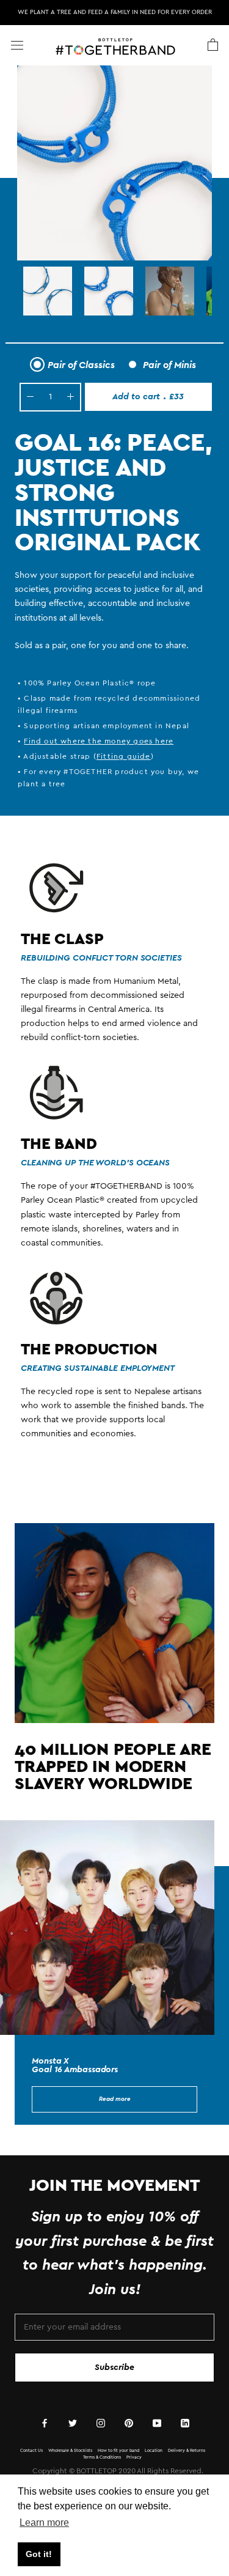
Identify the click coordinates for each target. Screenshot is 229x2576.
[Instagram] (101, 2423)
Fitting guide (124, 756)
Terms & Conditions (102, 2457)
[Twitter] (73, 2423)
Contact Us (31, 2450)
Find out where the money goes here (99, 741)
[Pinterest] (129, 2423)
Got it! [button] (39, 2554)
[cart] (213, 45)
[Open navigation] (17, 45)
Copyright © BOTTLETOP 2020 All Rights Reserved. (118, 2471)
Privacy (134, 2457)
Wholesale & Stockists (70, 2450)
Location (154, 2450)
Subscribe (114, 2367)
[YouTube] (157, 2423)
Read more (115, 2099)
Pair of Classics (81, 365)
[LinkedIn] (185, 2423)
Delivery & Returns (187, 2450)
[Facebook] (45, 2423)
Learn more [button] (44, 2522)
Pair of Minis (169, 365)
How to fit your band (118, 2450)
